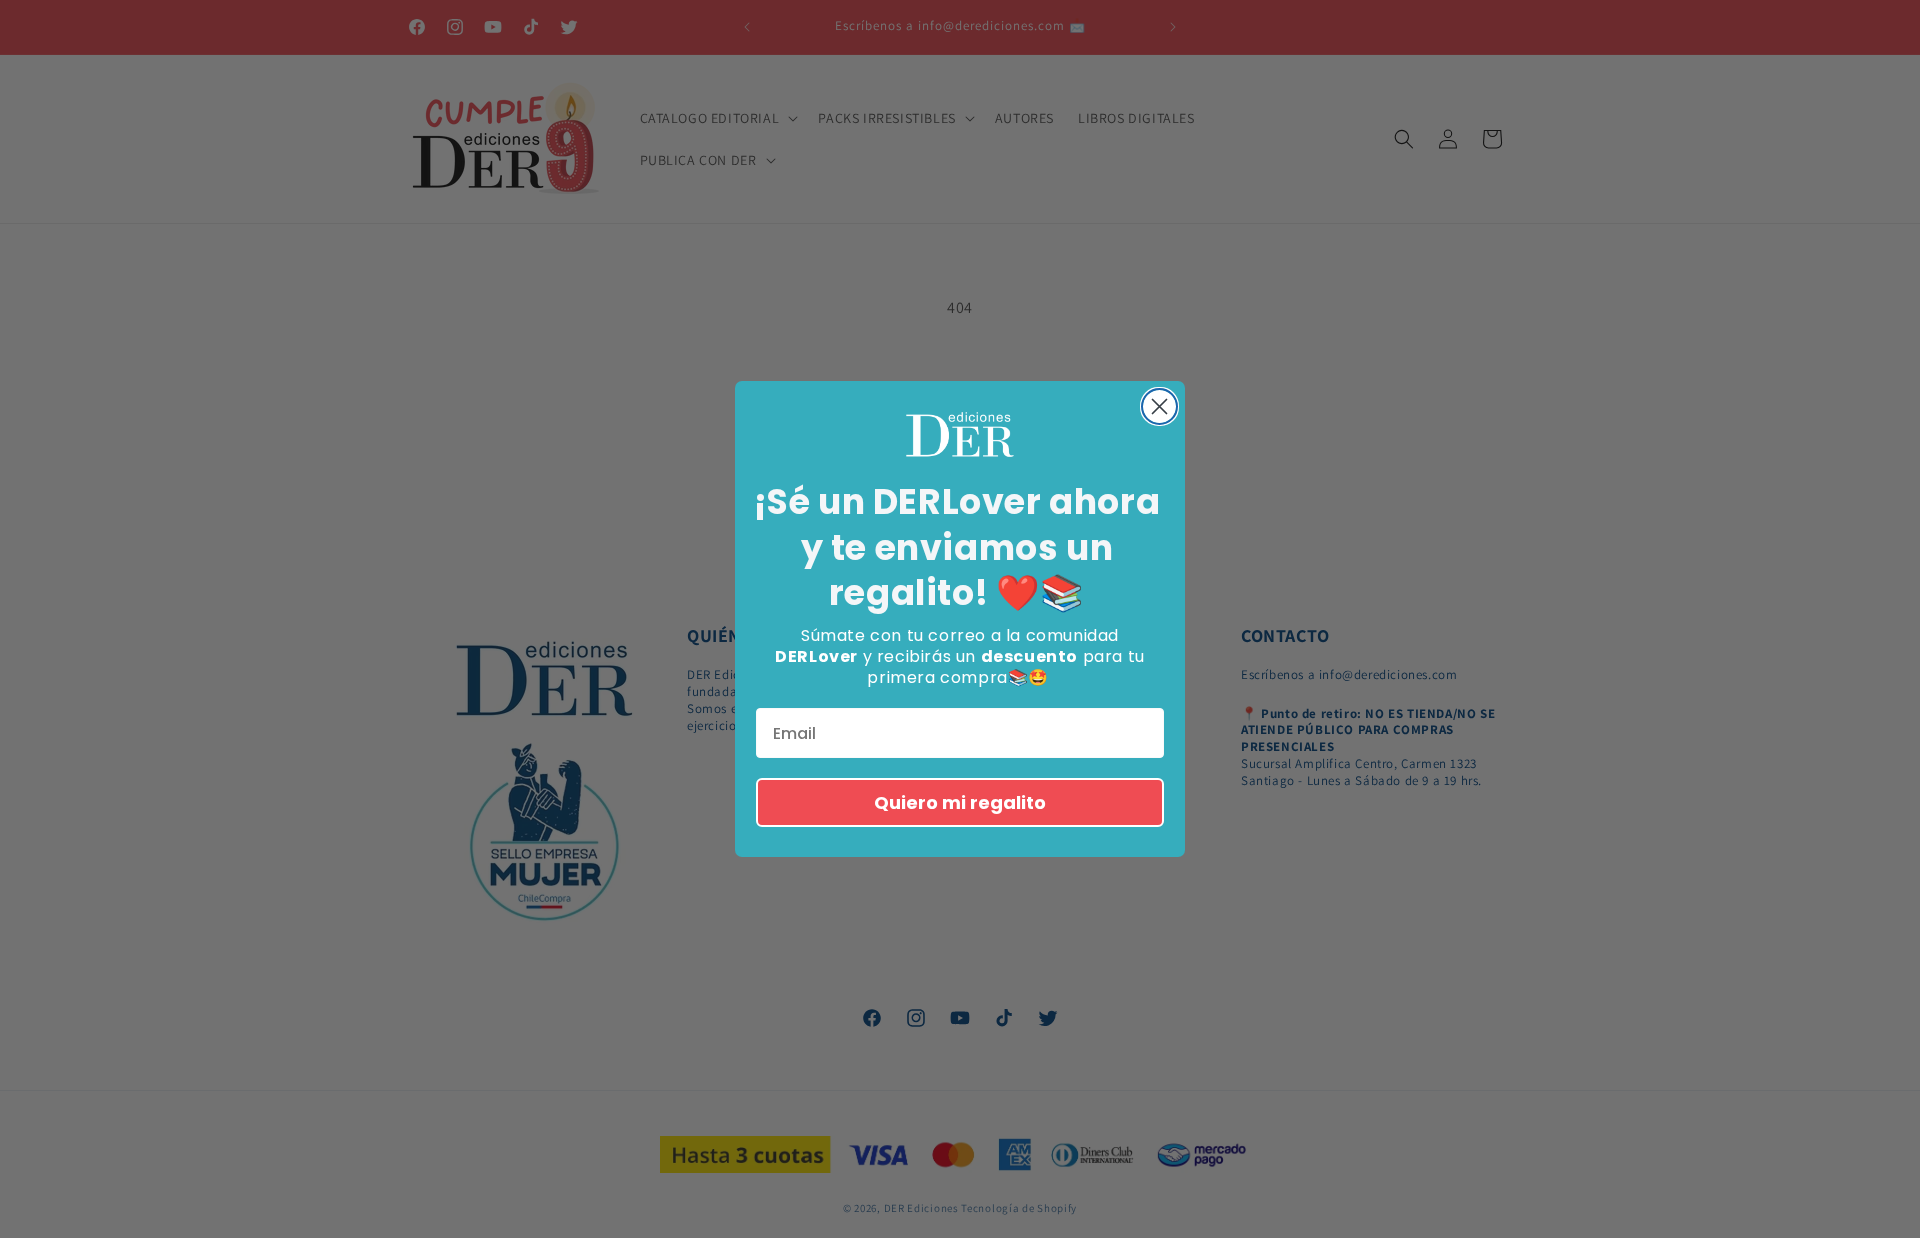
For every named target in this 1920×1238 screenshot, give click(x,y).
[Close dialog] (1159, 406)
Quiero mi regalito (960, 802)
